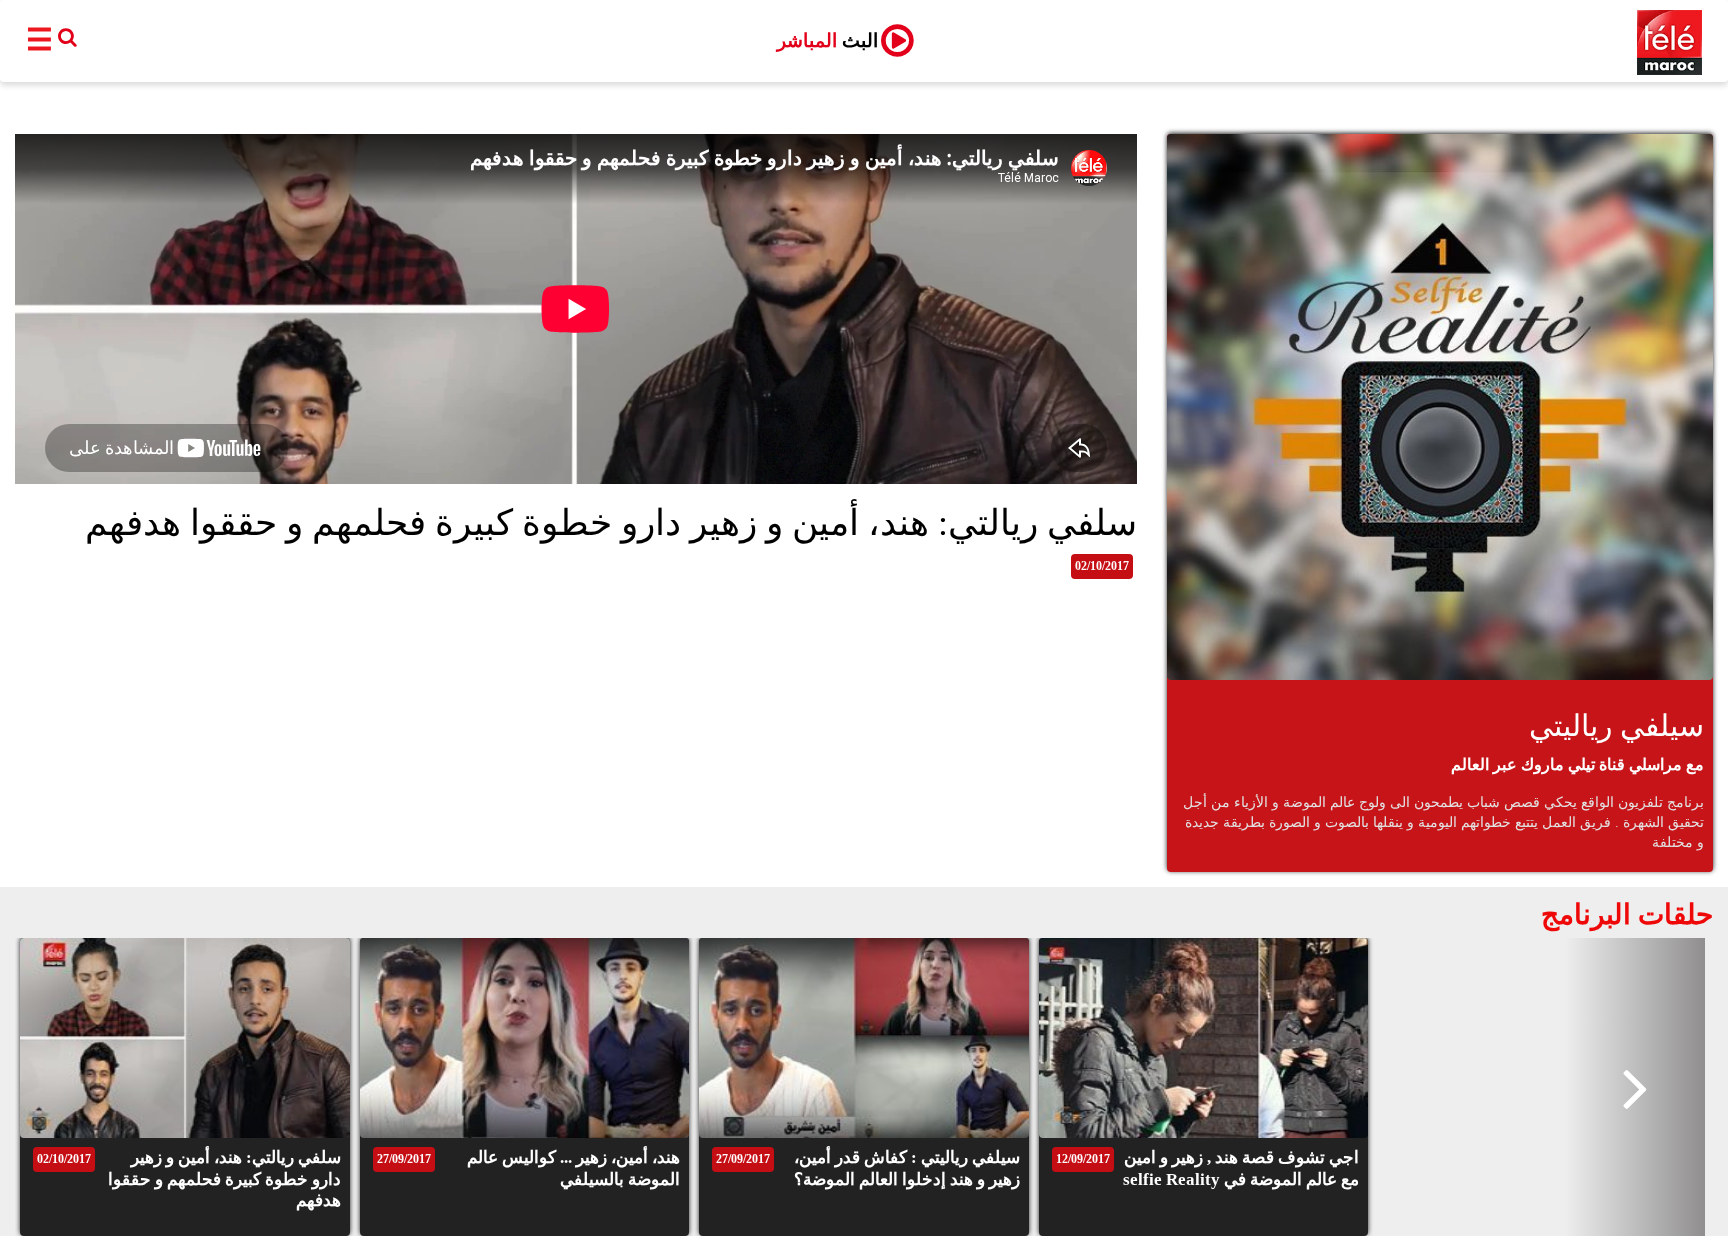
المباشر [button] (827, 40)
